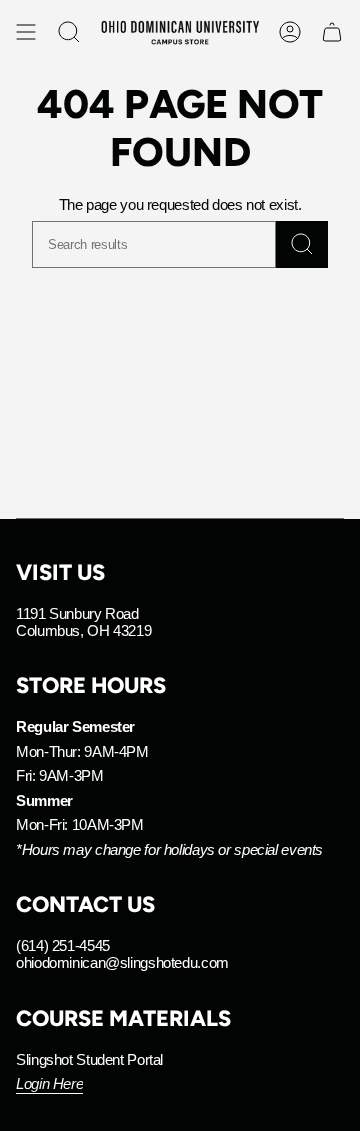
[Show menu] (26, 32)
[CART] (332, 32)
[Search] (302, 244)
